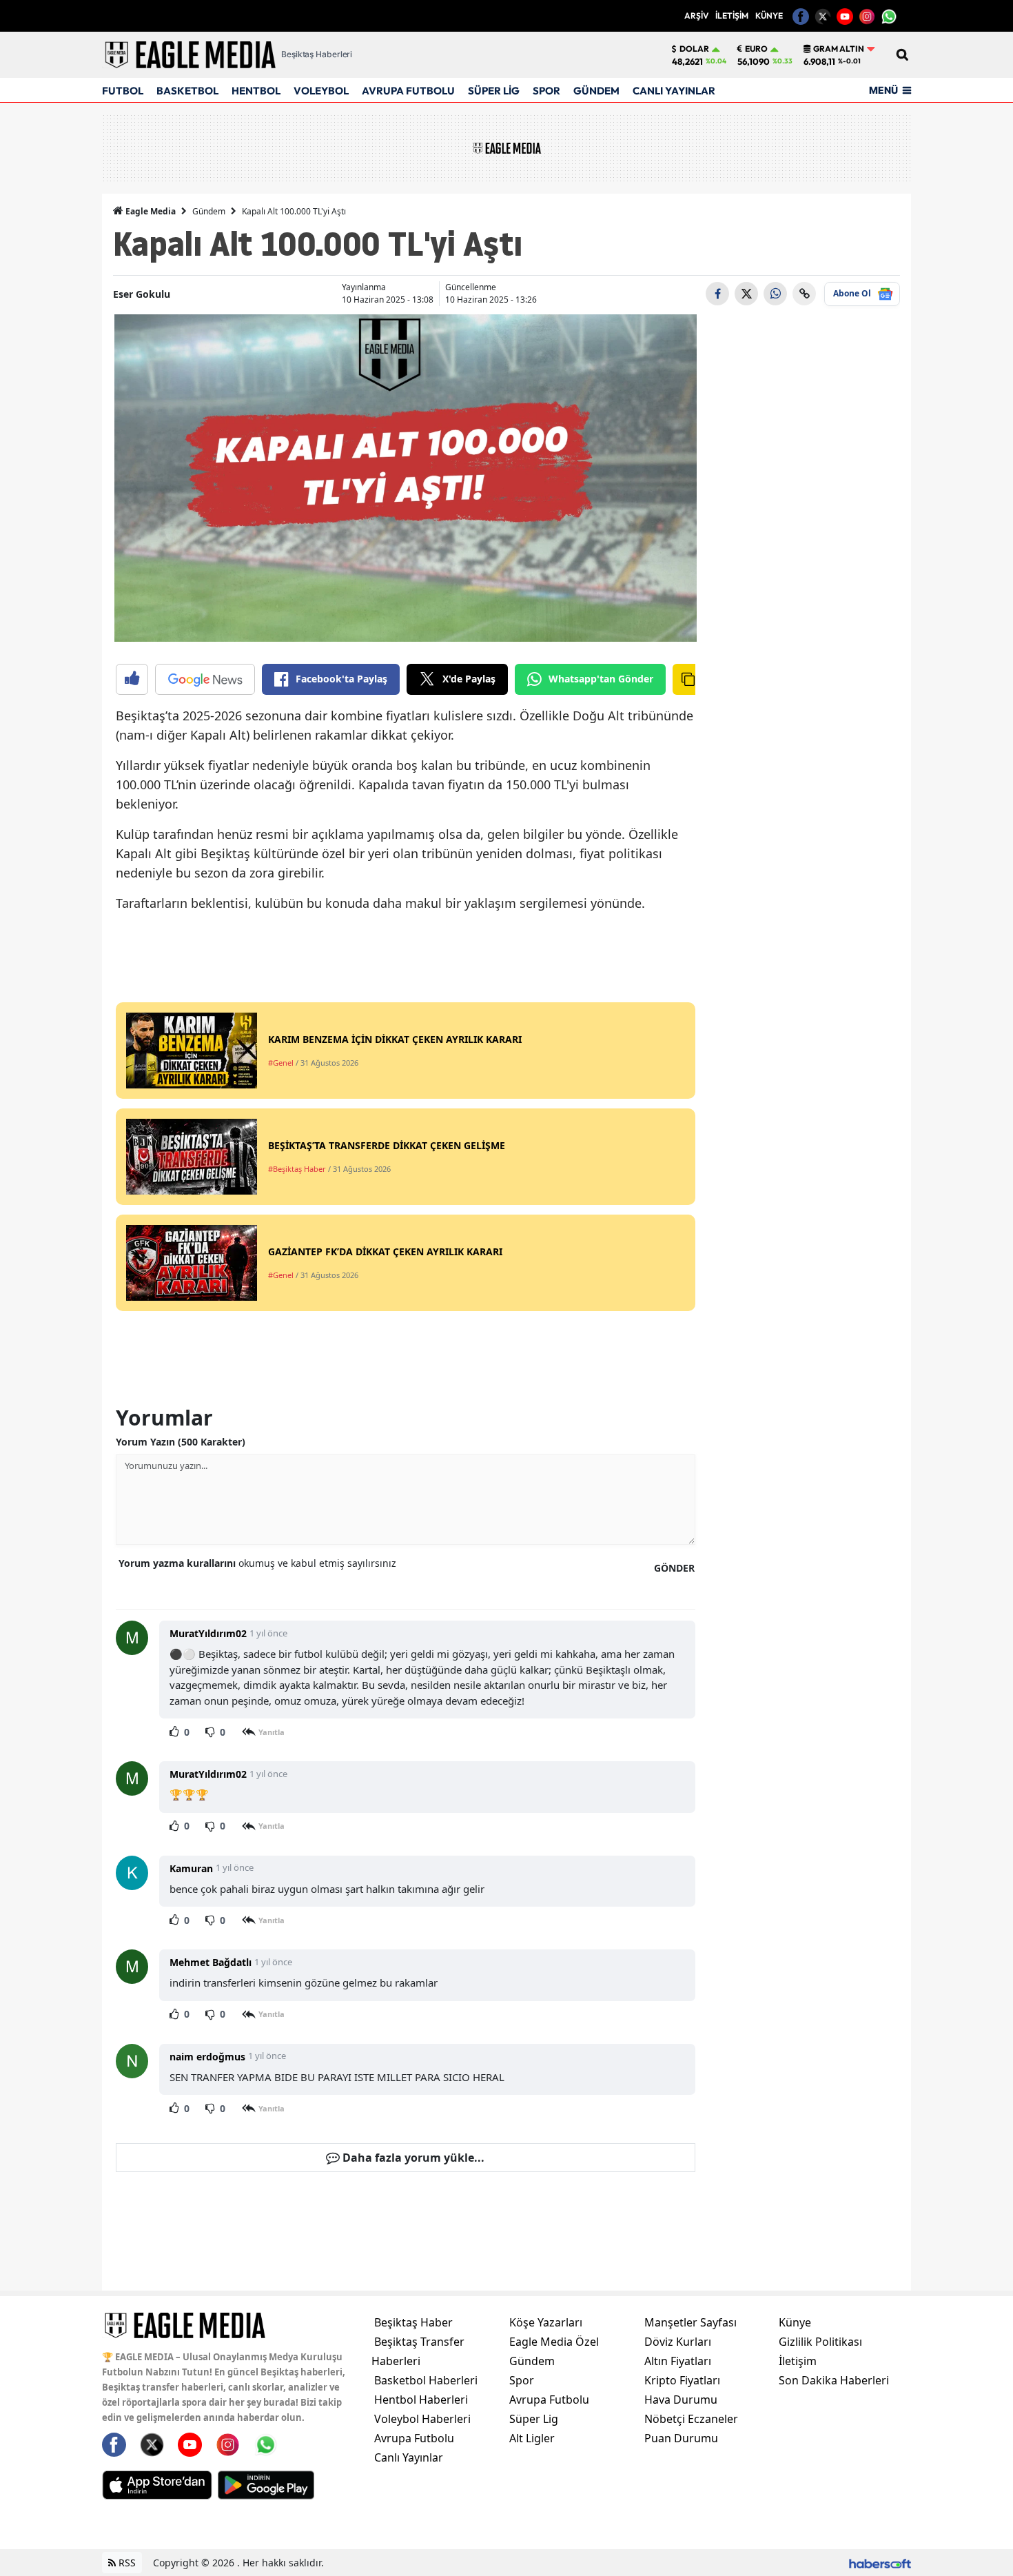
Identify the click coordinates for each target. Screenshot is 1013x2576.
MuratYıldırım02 (208, 1633)
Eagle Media (150, 211)
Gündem (209, 211)
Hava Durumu (681, 2400)
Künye (795, 2322)
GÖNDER (674, 1568)
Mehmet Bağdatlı (211, 1962)
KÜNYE (769, 16)
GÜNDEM (596, 91)
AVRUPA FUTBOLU (408, 91)
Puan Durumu (681, 2438)
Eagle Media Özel (554, 2342)
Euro (756, 49)
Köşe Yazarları (546, 2322)
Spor (522, 2380)
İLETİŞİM (732, 16)
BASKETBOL (187, 91)
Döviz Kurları (678, 2342)
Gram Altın (839, 49)
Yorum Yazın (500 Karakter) (181, 1442)
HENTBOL (256, 91)
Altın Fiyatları (678, 2361)
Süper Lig (534, 2419)
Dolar (694, 49)
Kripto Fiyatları (682, 2380)
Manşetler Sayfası (690, 2322)
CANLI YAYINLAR (674, 91)
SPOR (546, 91)
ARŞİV (696, 16)
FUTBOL (123, 91)
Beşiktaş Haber (413, 2322)
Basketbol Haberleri (426, 2380)
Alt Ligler (532, 2438)
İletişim (798, 2361)
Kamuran (191, 1868)
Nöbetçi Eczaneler (691, 2419)
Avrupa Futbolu (414, 2438)
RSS (126, 2563)
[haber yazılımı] (880, 2563)
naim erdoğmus (207, 2057)
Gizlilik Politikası (820, 2342)
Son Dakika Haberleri (834, 2380)
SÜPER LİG (494, 91)
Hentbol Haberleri (421, 2400)
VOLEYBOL (321, 91)
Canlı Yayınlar (409, 2457)
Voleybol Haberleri (422, 2419)
